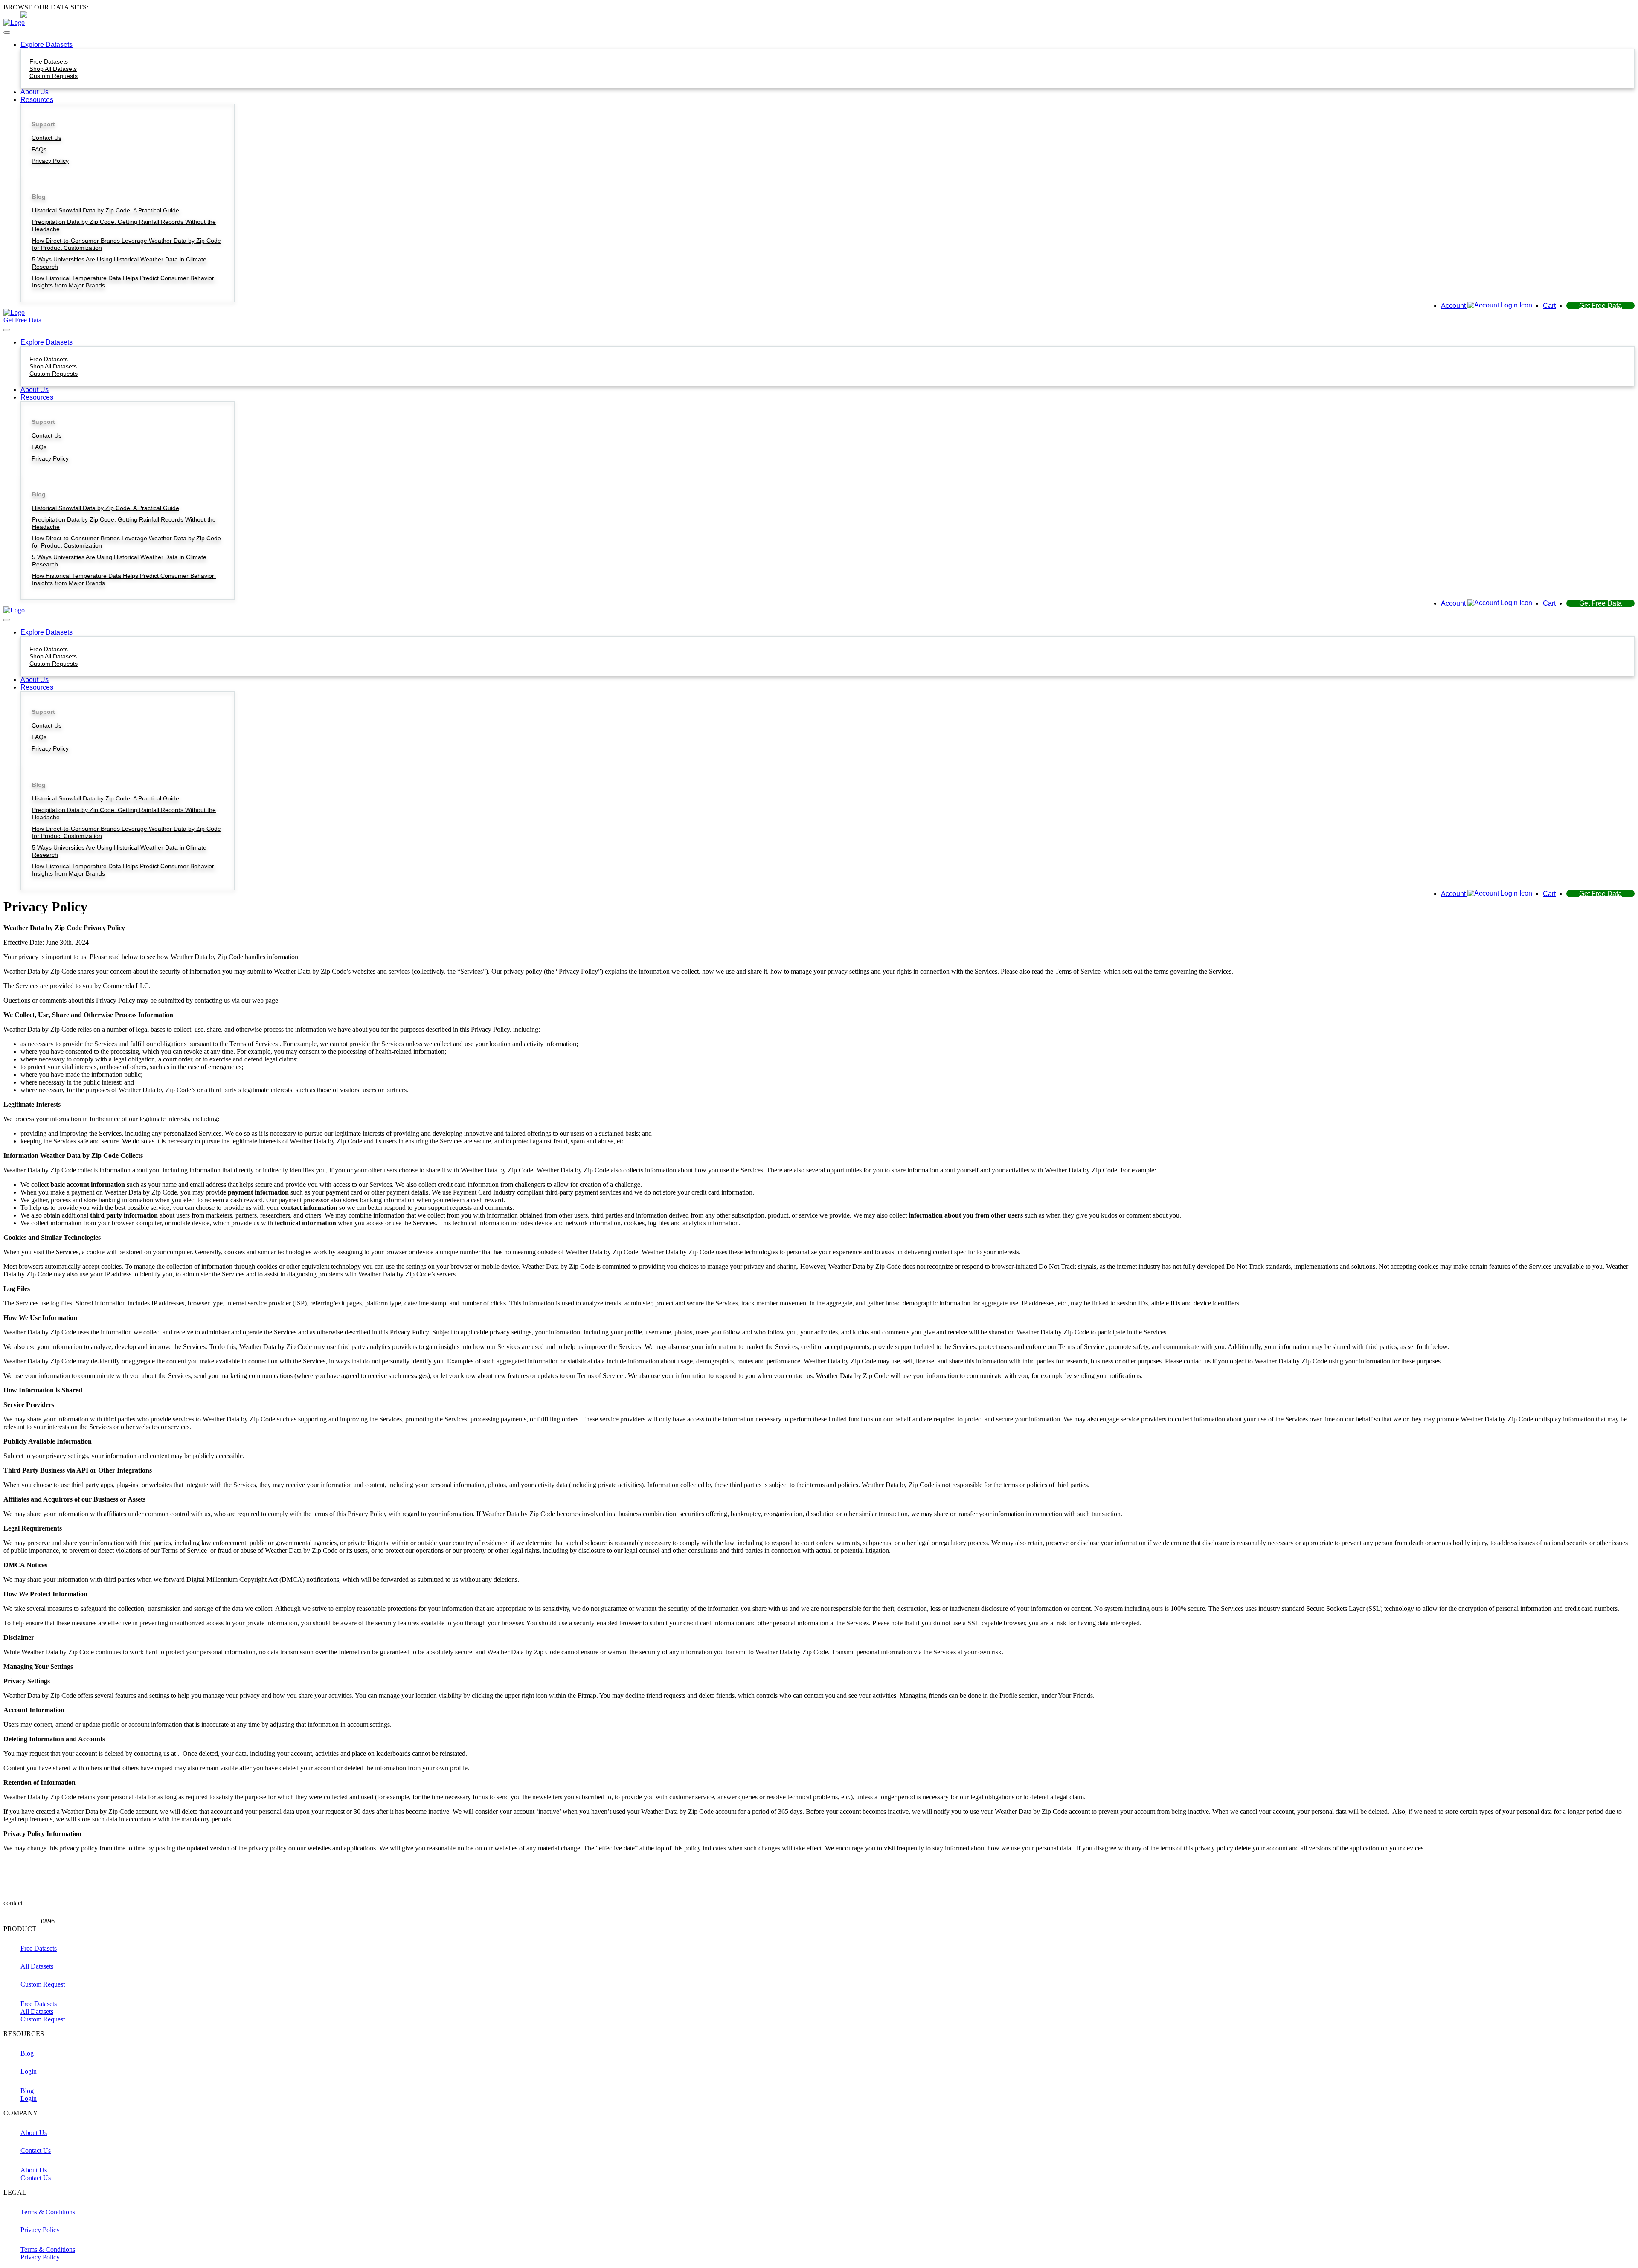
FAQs (39, 149)
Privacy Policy (50, 161)
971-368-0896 (129, 15)
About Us (35, 92)
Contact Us (46, 138)
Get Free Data (1600, 306)
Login (29, 2098)
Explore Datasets (46, 45)
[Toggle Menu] (7, 32)
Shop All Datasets (53, 69)
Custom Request (43, 2019)
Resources (37, 100)
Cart (1549, 306)
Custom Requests (54, 76)
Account (1454, 306)
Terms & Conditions (48, 2249)
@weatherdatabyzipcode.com (62, 1903)
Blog (27, 2091)
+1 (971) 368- (22, 1921)
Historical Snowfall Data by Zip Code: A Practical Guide (106, 210)
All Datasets (37, 2011)
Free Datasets (49, 61)
